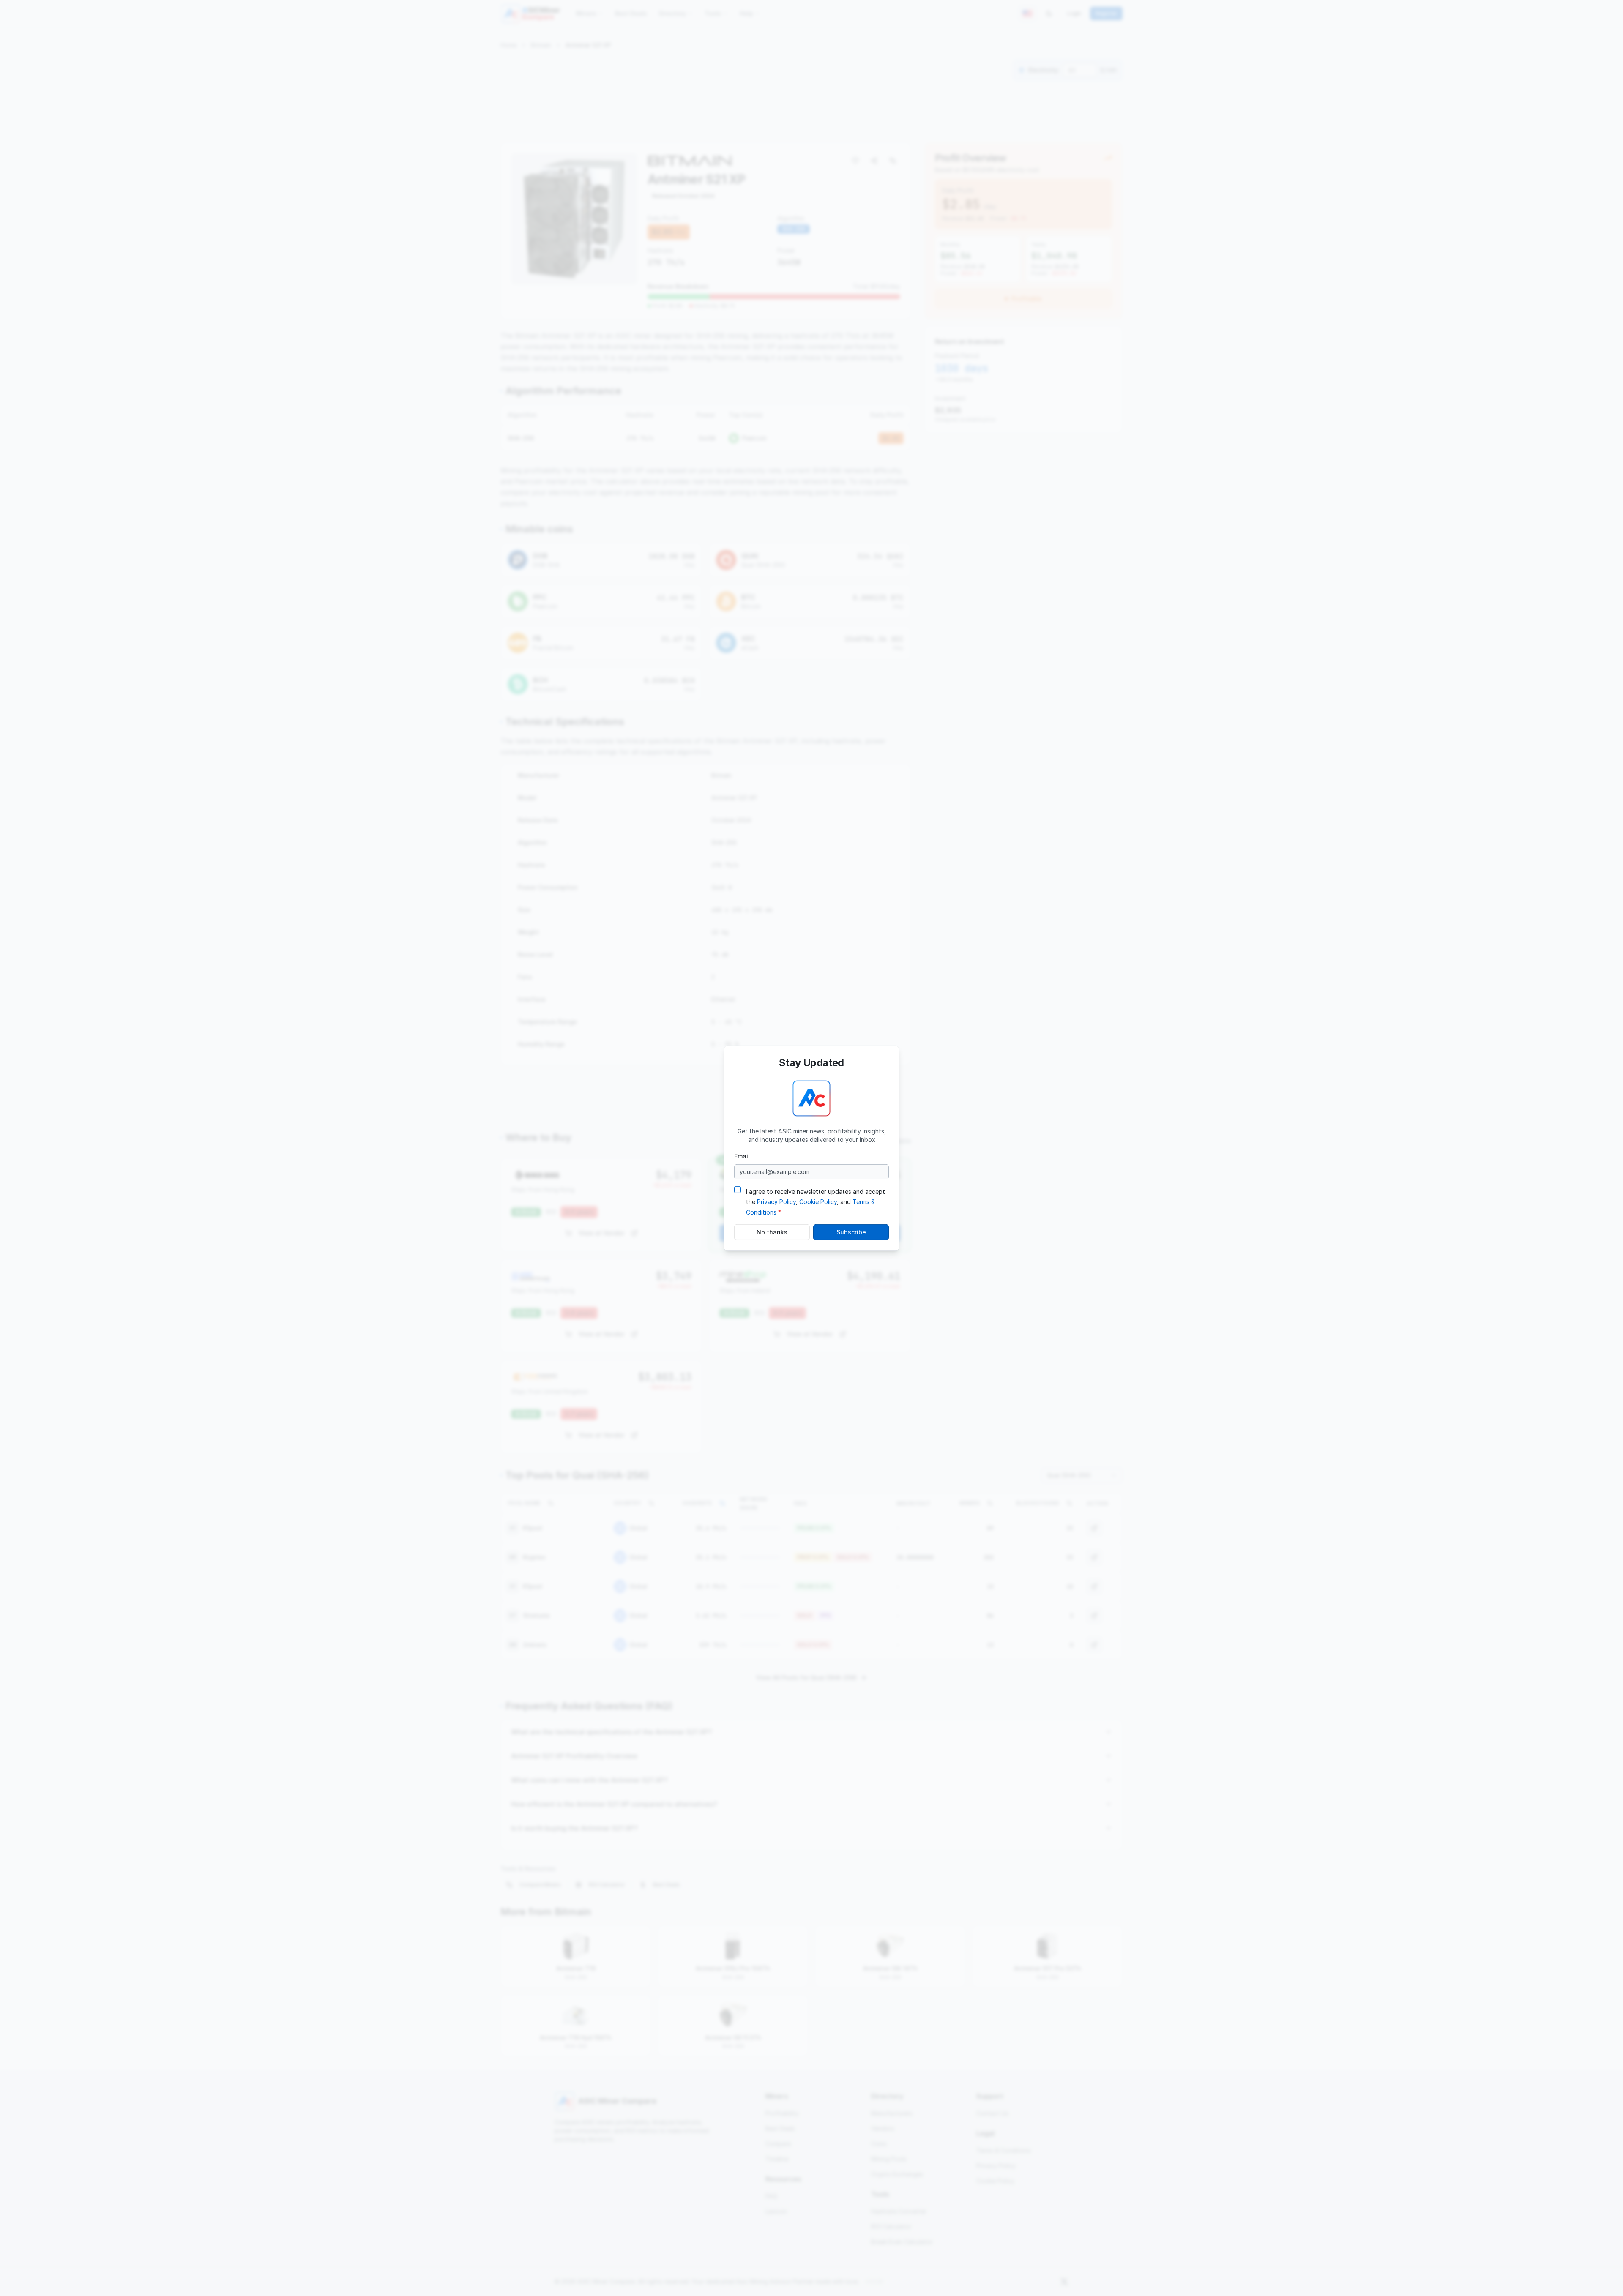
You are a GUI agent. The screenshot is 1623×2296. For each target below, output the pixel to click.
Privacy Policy (776, 1202)
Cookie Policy (818, 1202)
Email (742, 1156)
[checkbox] (738, 1189)
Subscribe (851, 1232)
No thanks (772, 1232)
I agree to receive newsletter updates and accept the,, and (816, 1202)
